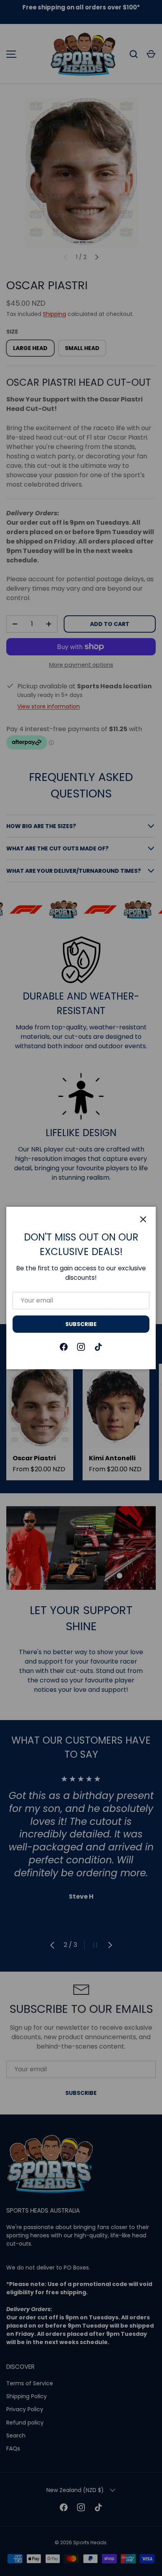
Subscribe (81, 1324)
